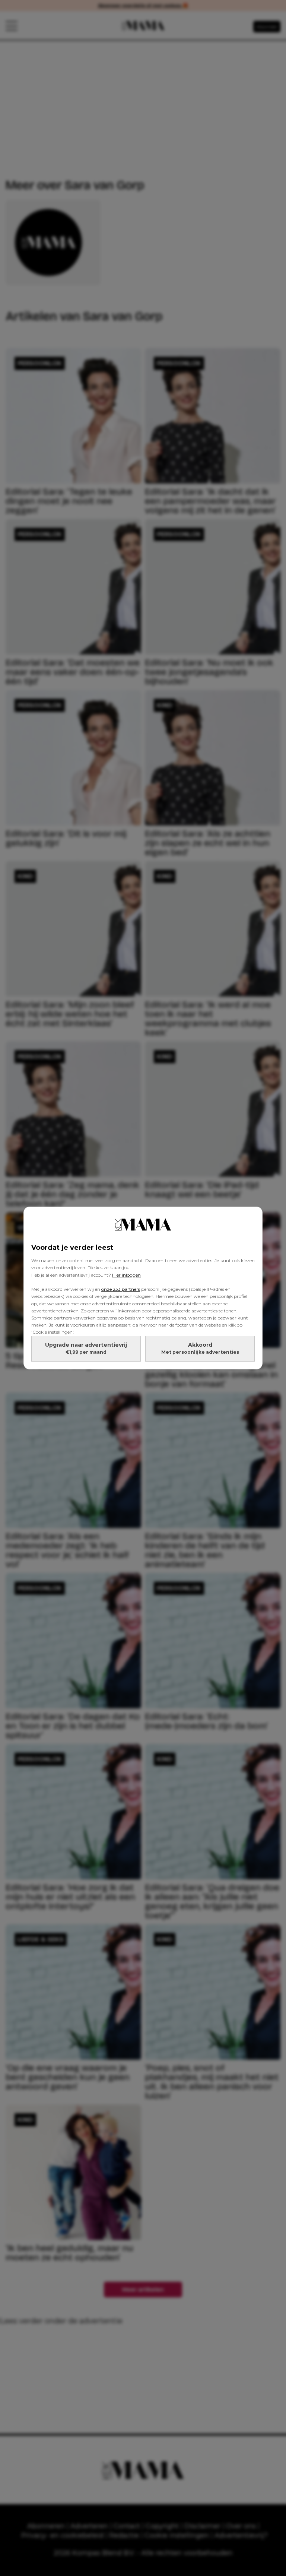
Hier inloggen (126, 1275)
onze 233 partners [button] (121, 1289)
